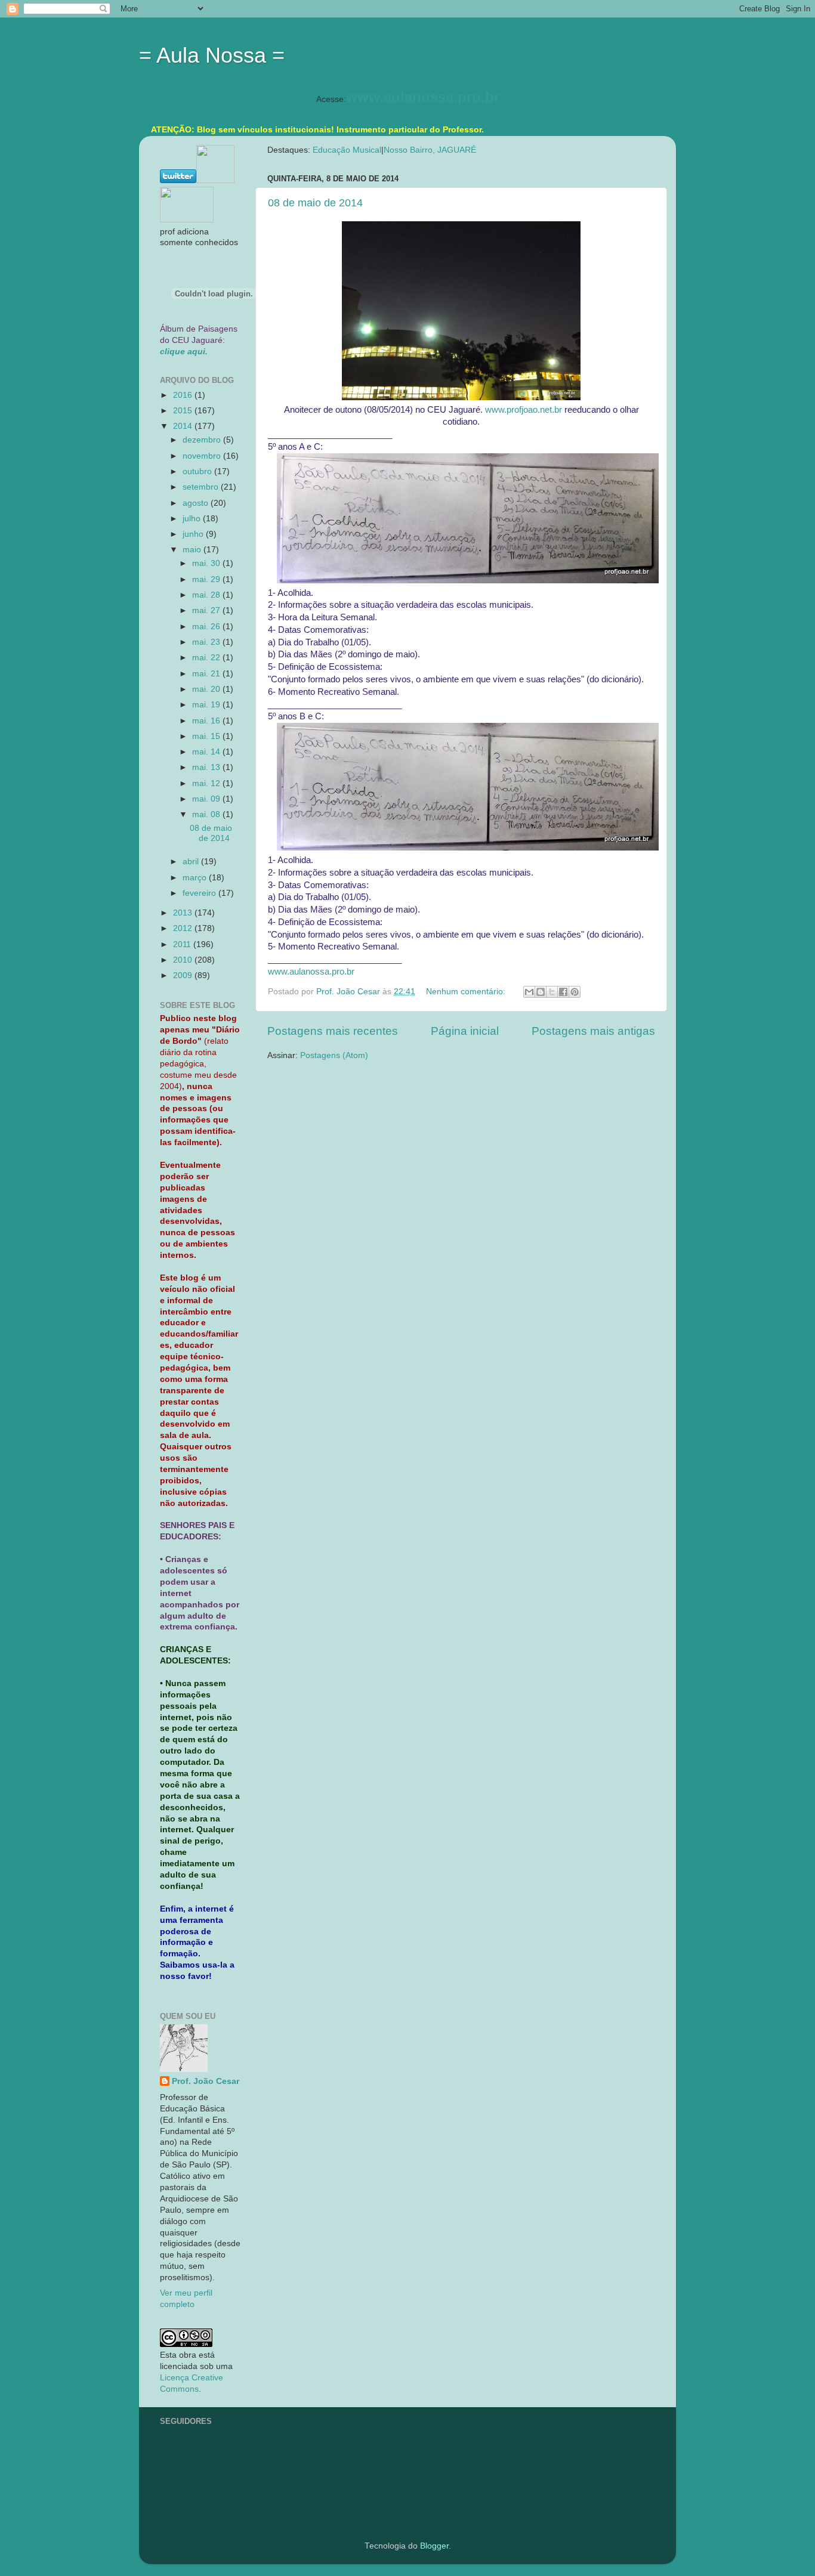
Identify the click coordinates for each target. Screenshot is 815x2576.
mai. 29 (207, 579)
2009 (184, 975)
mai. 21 (207, 674)
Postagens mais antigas (593, 1031)
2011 (183, 944)
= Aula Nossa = (212, 55)
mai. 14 (207, 752)
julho (193, 519)
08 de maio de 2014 (315, 203)
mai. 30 (207, 563)
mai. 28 (207, 595)
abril (192, 862)
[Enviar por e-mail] (529, 992)
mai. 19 (207, 705)
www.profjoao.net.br (524, 410)
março (196, 878)
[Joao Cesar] (187, 220)
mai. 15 (207, 736)
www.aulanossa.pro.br (423, 97)
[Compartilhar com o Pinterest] (575, 992)
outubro (198, 471)
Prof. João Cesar (206, 2081)
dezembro (203, 440)
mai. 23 (207, 642)
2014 (184, 426)
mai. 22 (207, 658)
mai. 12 (207, 783)
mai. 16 (207, 721)
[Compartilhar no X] (552, 992)
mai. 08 (207, 814)
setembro (202, 487)
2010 (184, 960)
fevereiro (200, 893)
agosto (197, 503)
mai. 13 (207, 767)
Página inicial (465, 1031)
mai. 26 (207, 627)
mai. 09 (207, 799)
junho (194, 534)
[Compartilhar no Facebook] (563, 992)
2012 (184, 928)
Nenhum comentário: (467, 992)
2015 (184, 411)
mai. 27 (207, 610)
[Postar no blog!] (541, 992)
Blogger (434, 2546)
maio (193, 550)
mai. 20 (207, 689)
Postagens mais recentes (333, 1031)
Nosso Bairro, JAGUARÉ (430, 150)
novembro (203, 456)
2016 (184, 395)
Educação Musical (347, 150)
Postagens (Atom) (334, 1055)
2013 (184, 913)
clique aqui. (184, 352)
